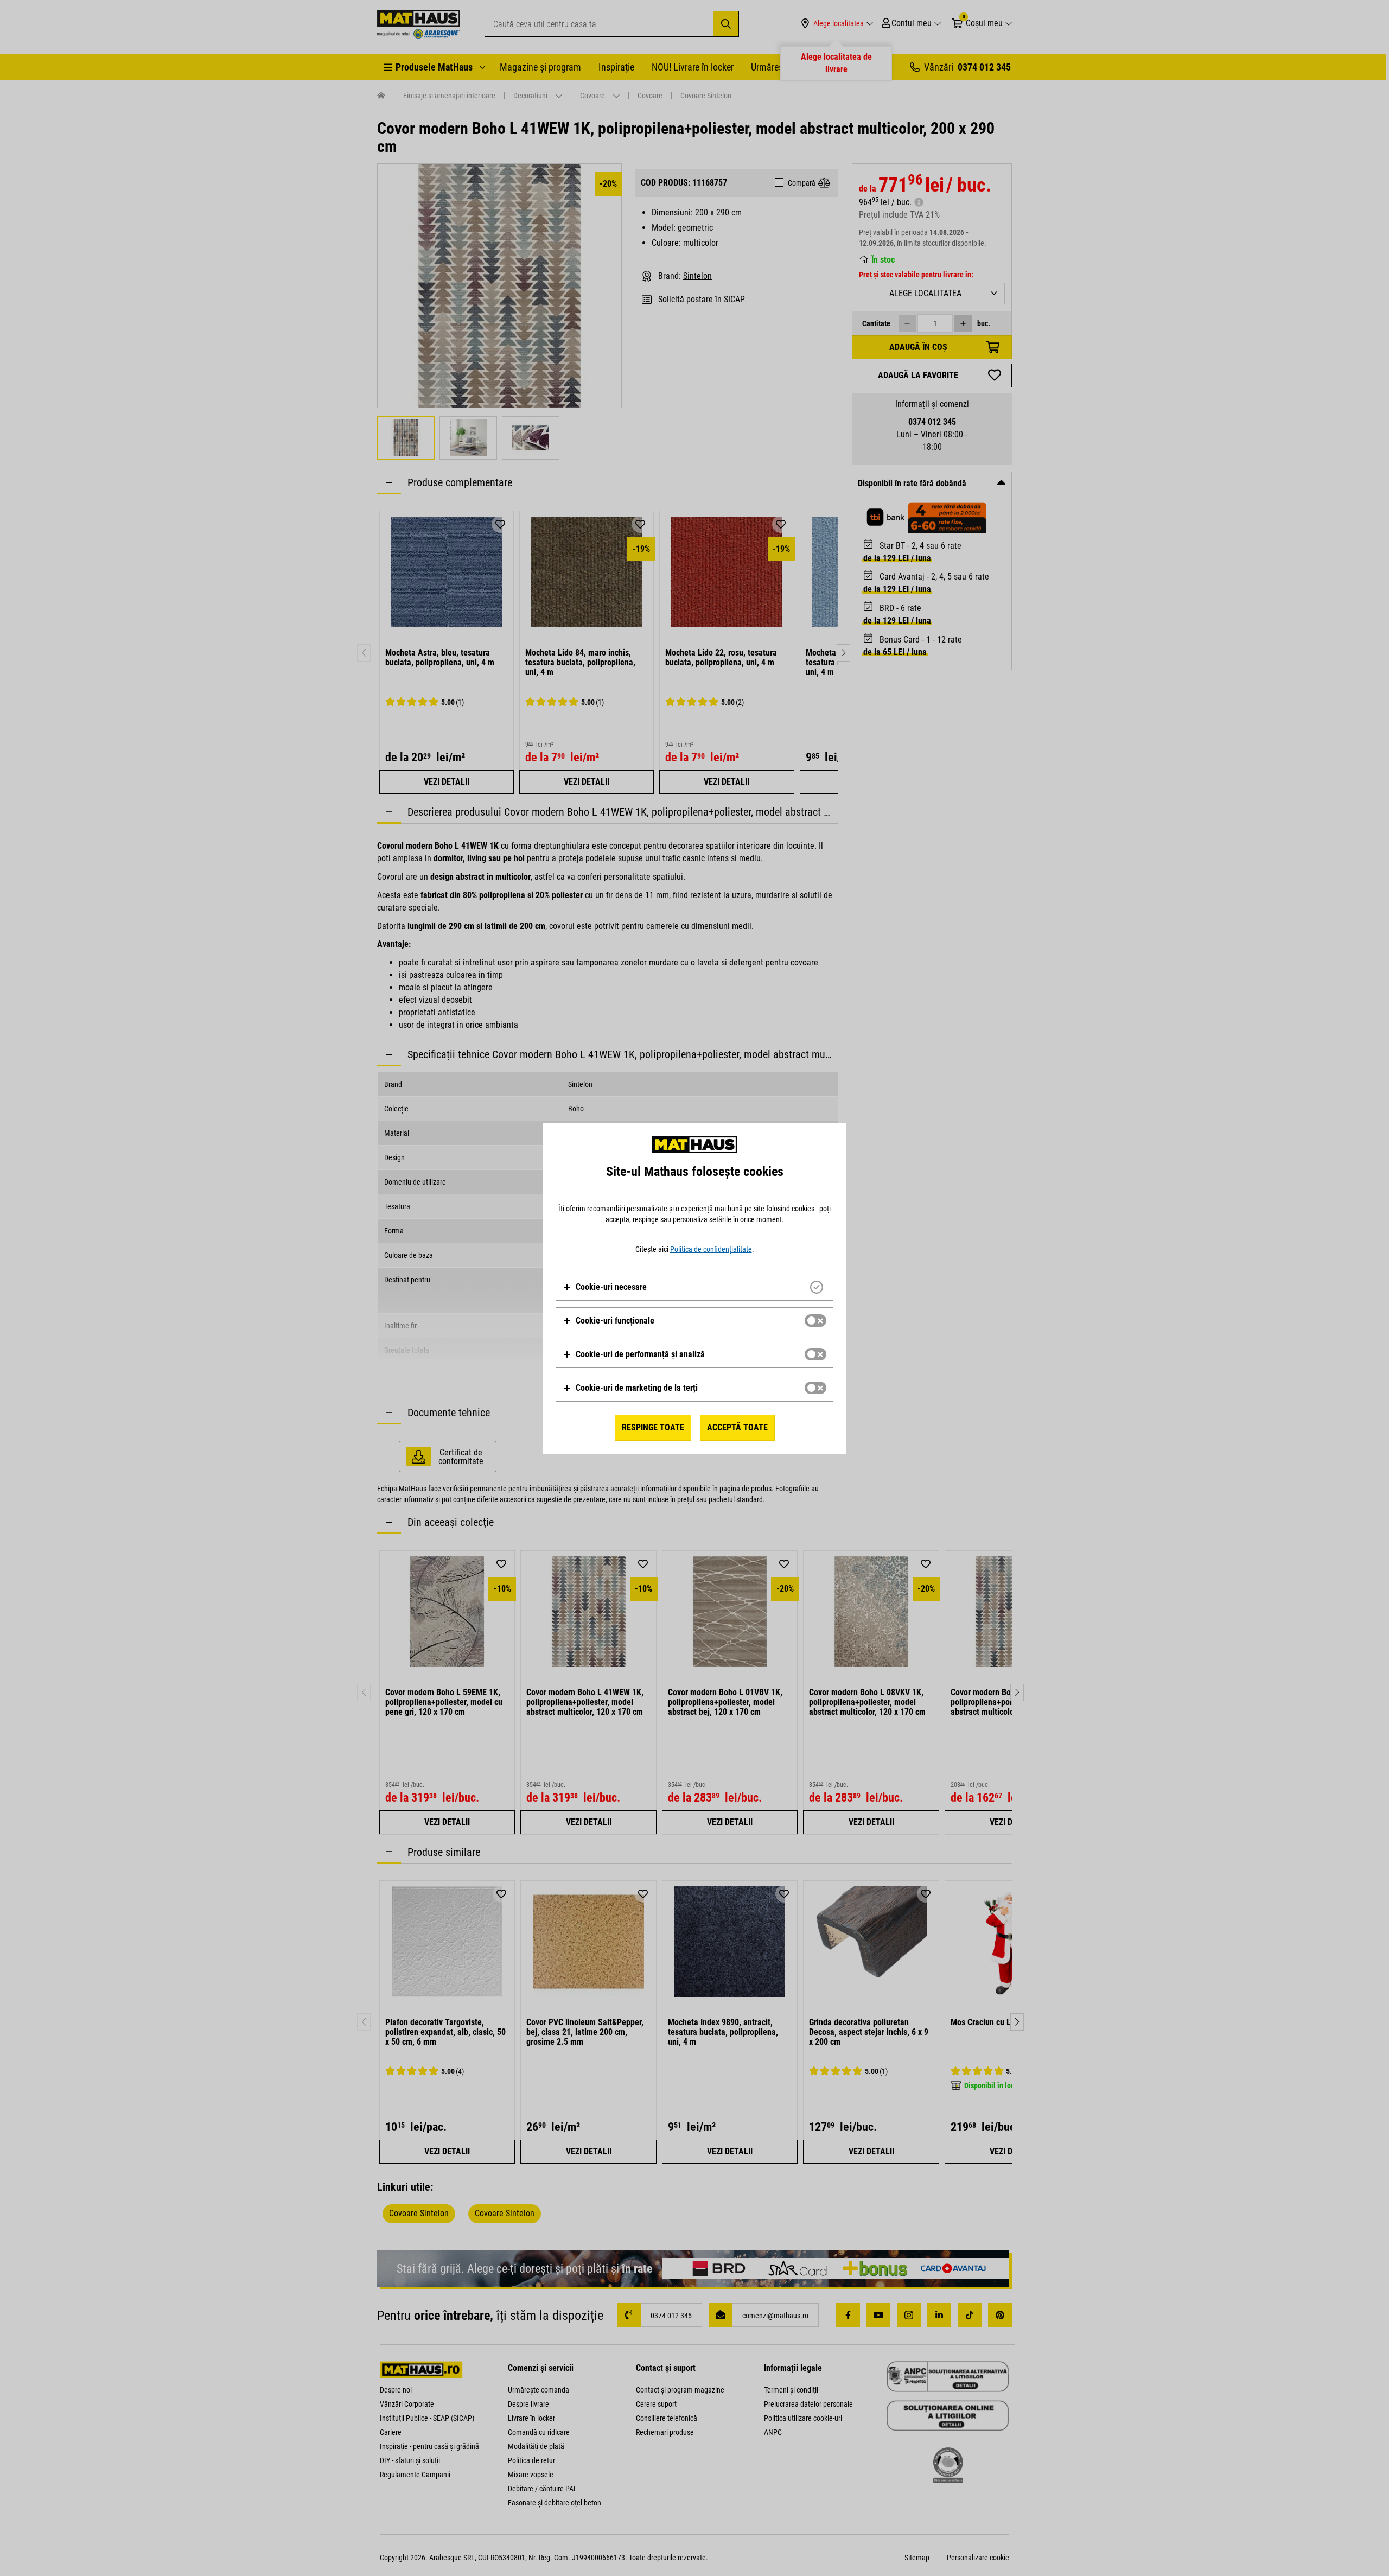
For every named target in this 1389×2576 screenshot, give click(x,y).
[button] (605, 1287)
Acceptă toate (737, 1427)
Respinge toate (653, 1427)
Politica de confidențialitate (711, 1249)
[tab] (694, 1287)
